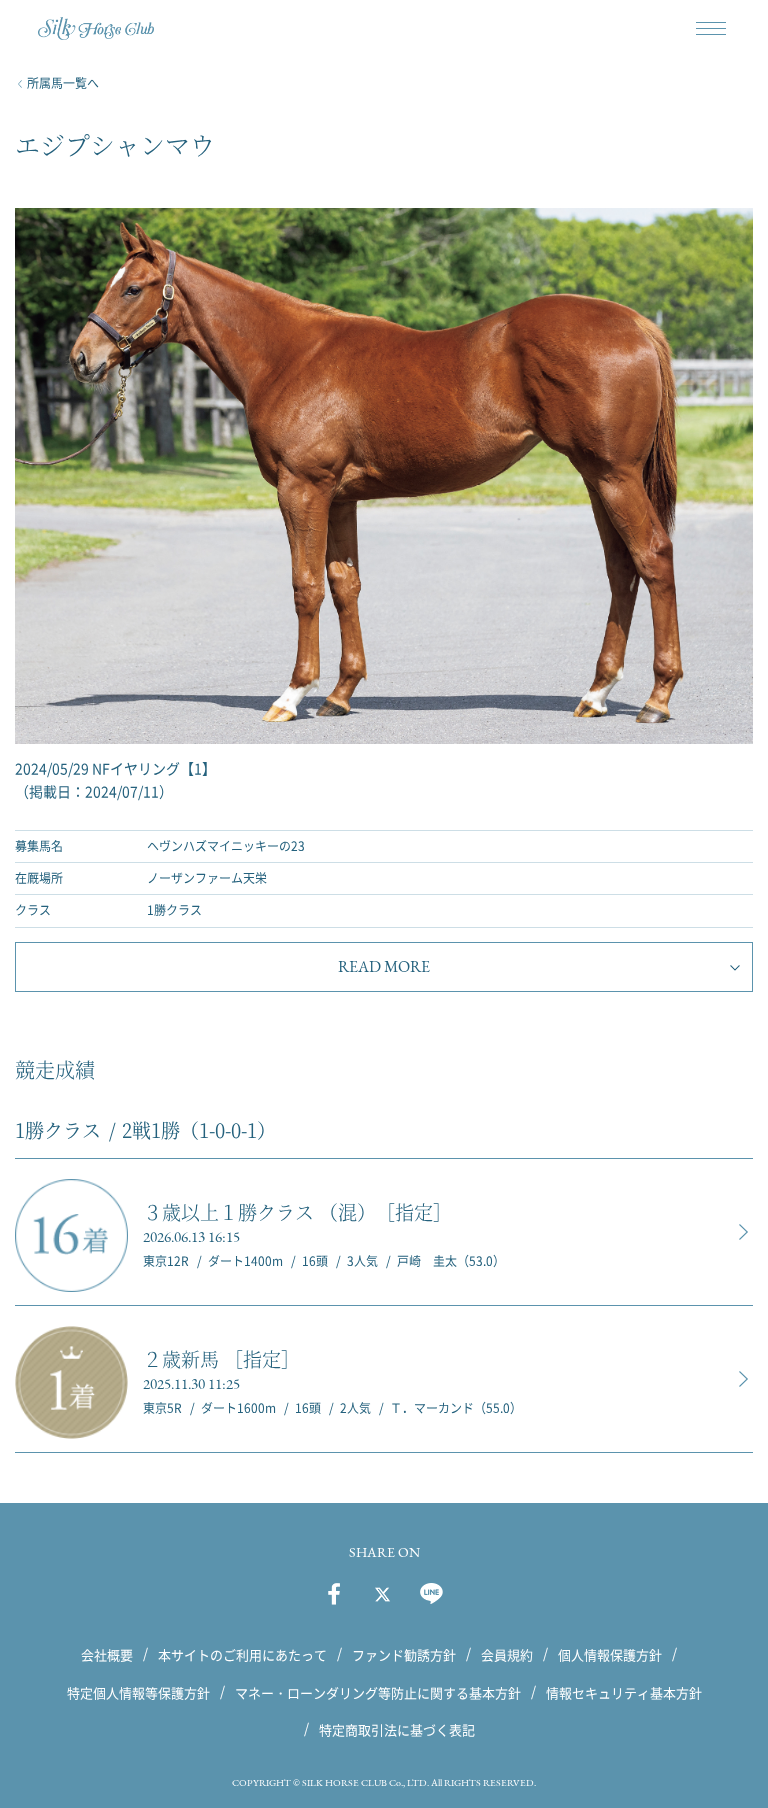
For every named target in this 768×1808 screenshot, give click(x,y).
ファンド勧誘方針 (404, 1654)
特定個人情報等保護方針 (138, 1691)
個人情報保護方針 (610, 1654)
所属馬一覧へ (63, 83)
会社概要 (107, 1654)
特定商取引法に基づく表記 (397, 1729)
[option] (384, 505)
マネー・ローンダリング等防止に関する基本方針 (378, 1691)
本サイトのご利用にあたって (242, 1654)
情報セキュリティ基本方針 (624, 1691)
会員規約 (507, 1654)
